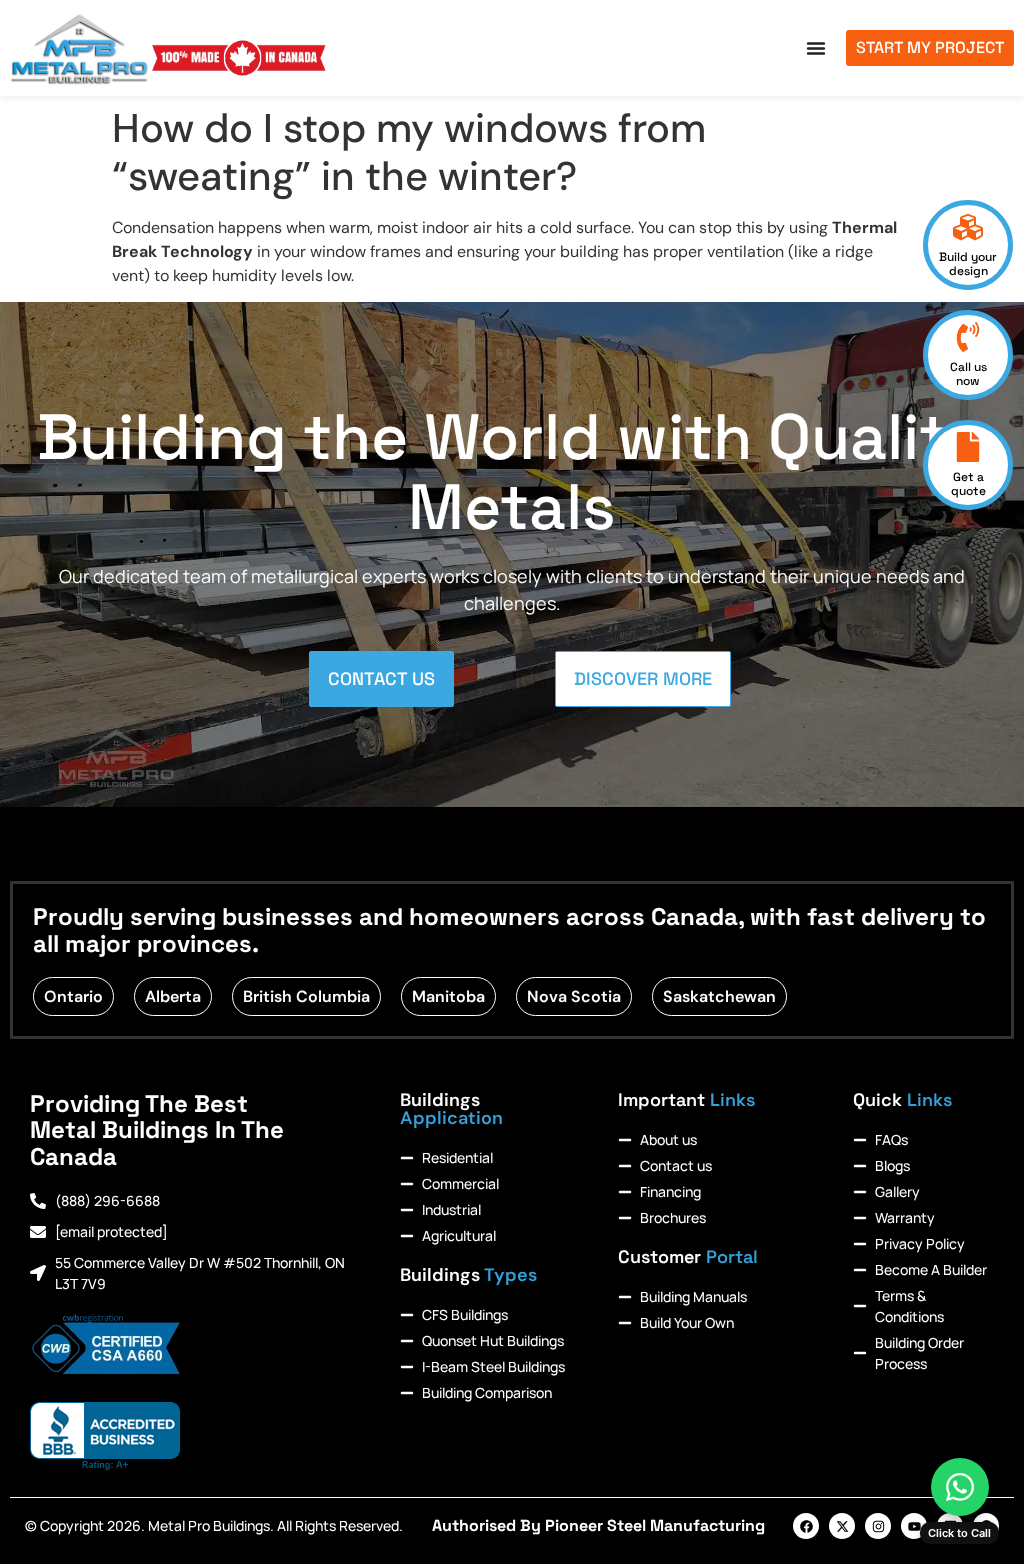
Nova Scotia (574, 996)
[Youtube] (914, 1526)
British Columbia (306, 996)
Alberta (173, 996)
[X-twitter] (842, 1526)
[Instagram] (878, 1526)
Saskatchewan (719, 996)
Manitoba (448, 996)
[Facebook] (806, 1526)
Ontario (73, 996)
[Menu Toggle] (816, 48)
